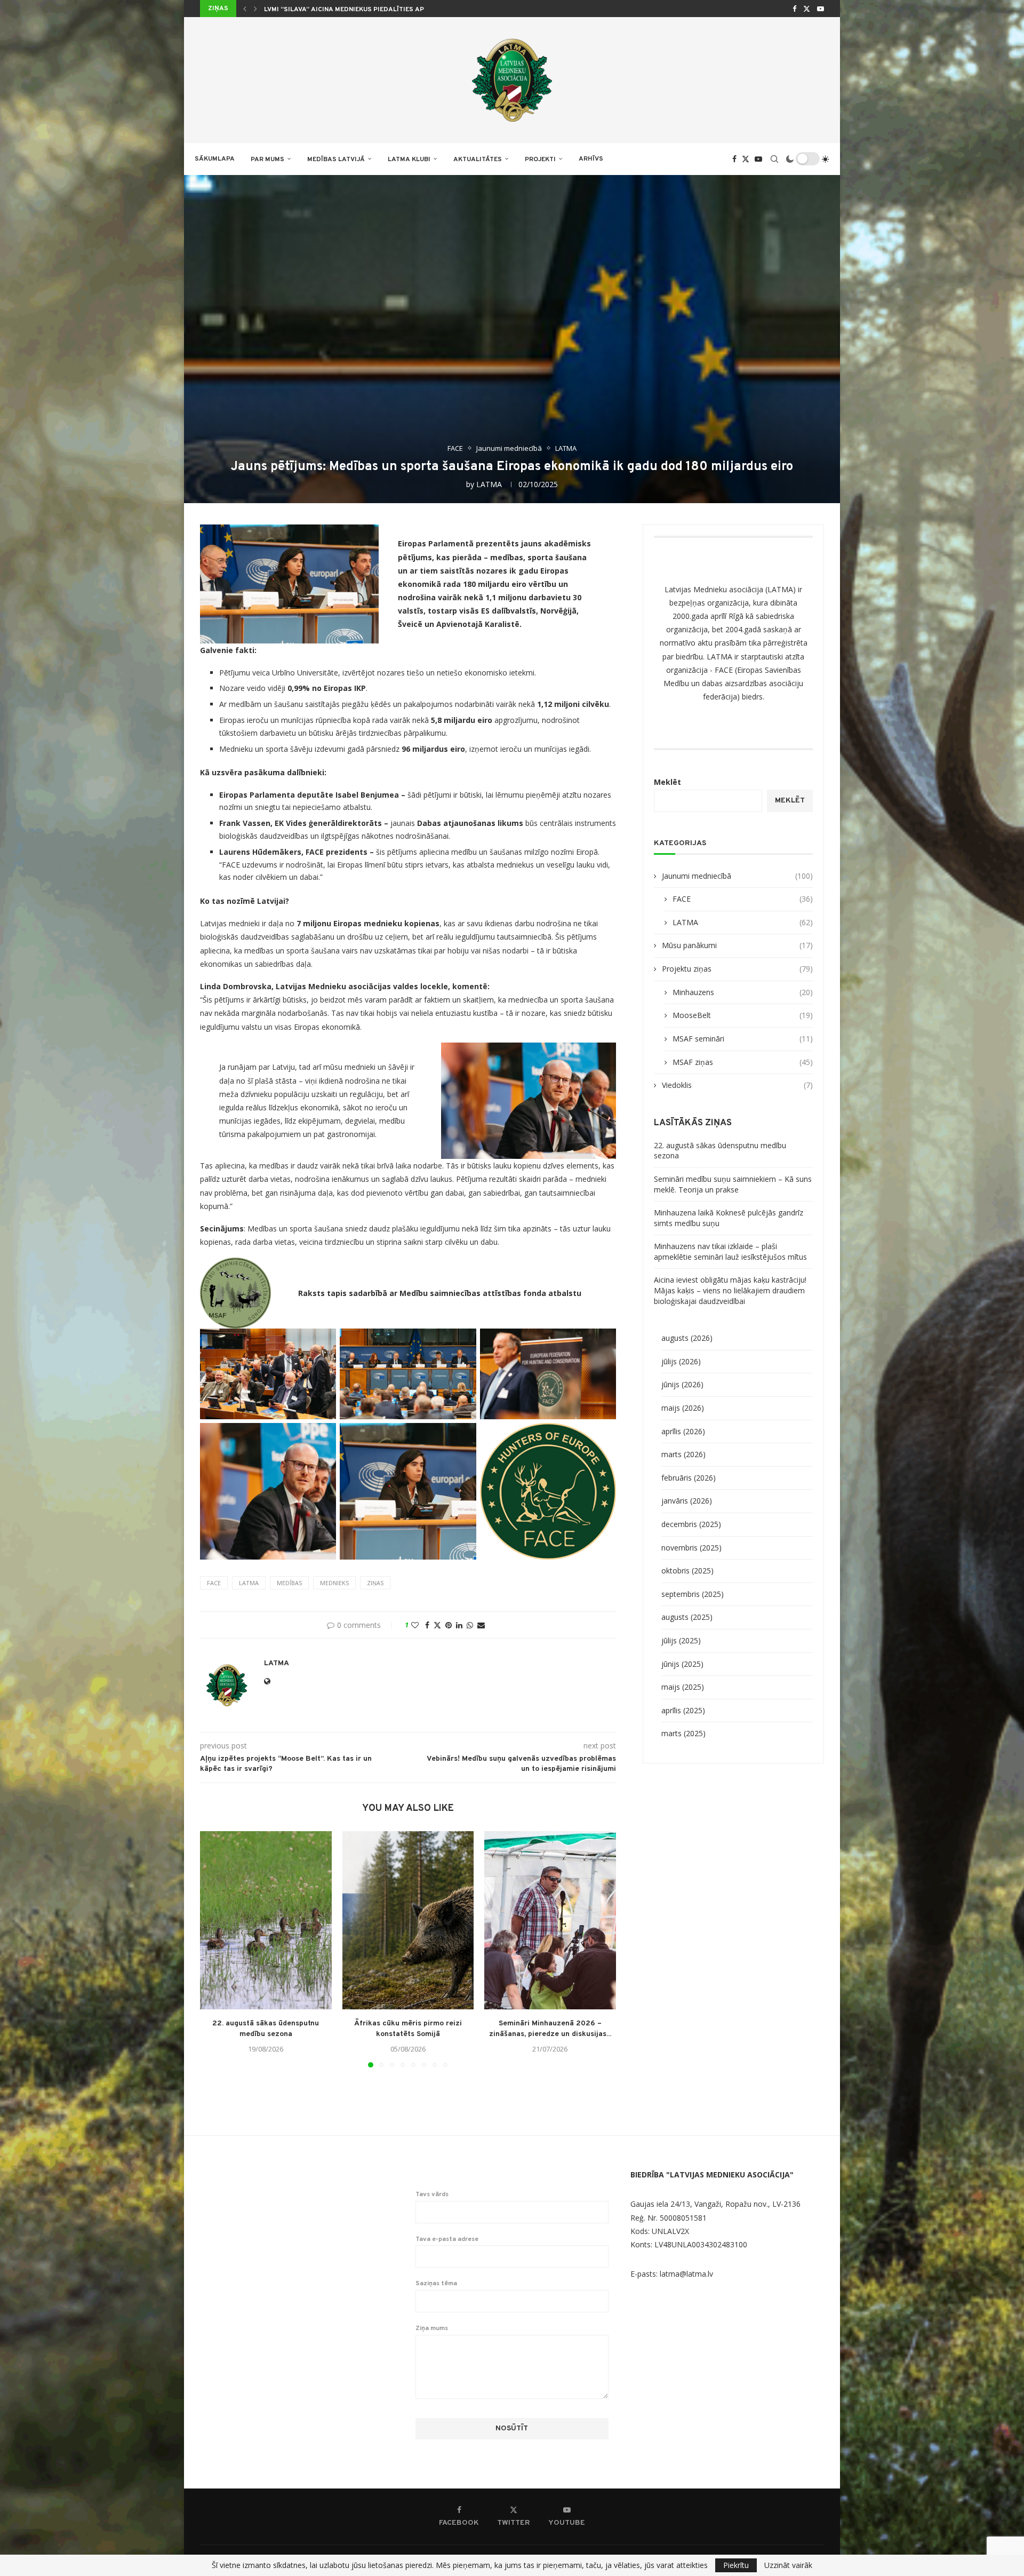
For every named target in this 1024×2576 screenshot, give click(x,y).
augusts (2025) (687, 1617)
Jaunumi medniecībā (737, 876)
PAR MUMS (267, 160)
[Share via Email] (481, 1625)
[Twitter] (807, 9)
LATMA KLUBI (409, 160)
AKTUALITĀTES (478, 160)
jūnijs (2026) (682, 1384)
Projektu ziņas (737, 969)
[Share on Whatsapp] (470, 1625)
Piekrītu (736, 2565)
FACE (743, 899)
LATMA (489, 484)
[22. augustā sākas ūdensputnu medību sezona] (266, 1920)
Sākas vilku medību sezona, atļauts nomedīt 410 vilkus (363, 10)
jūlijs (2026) (681, 1361)
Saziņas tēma (436, 2284)
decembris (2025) (691, 1524)
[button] (245, 9)
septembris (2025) (693, 1594)
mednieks (334, 1583)
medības (289, 1583)
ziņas (375, 1583)
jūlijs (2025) (681, 1640)
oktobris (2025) (687, 1571)
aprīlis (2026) (683, 1431)
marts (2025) (683, 1733)
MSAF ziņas (743, 1062)
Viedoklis (737, 1085)
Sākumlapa (215, 159)
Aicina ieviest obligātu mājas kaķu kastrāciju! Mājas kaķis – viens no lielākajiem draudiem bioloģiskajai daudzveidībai (730, 1290)
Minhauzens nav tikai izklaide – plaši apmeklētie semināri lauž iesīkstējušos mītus (730, 1251)
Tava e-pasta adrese (447, 2239)
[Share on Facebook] (427, 1625)
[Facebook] (794, 9)
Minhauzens (743, 992)
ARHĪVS (591, 159)
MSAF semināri (743, 1039)
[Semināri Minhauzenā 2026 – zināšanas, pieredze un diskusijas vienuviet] (550, 1920)
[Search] (774, 159)
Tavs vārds (432, 2195)
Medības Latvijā (336, 160)
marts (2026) (683, 1454)
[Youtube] (821, 9)
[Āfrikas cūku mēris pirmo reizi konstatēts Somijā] (408, 1920)
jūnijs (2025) (682, 1664)
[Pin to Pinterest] (449, 1625)
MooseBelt (743, 1015)
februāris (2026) (689, 1478)
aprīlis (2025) (683, 1710)
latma (249, 1583)
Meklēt (667, 782)
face (214, 1583)
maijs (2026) (683, 1408)
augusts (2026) (687, 1338)
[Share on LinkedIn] (459, 1625)
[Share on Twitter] (437, 1625)
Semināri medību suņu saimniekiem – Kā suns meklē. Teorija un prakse (733, 1184)
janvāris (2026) (687, 1501)
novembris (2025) (691, 1548)
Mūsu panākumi (737, 945)
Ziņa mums (432, 2328)
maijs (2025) (683, 1687)
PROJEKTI (540, 160)
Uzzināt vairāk (788, 2565)
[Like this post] (415, 1625)
